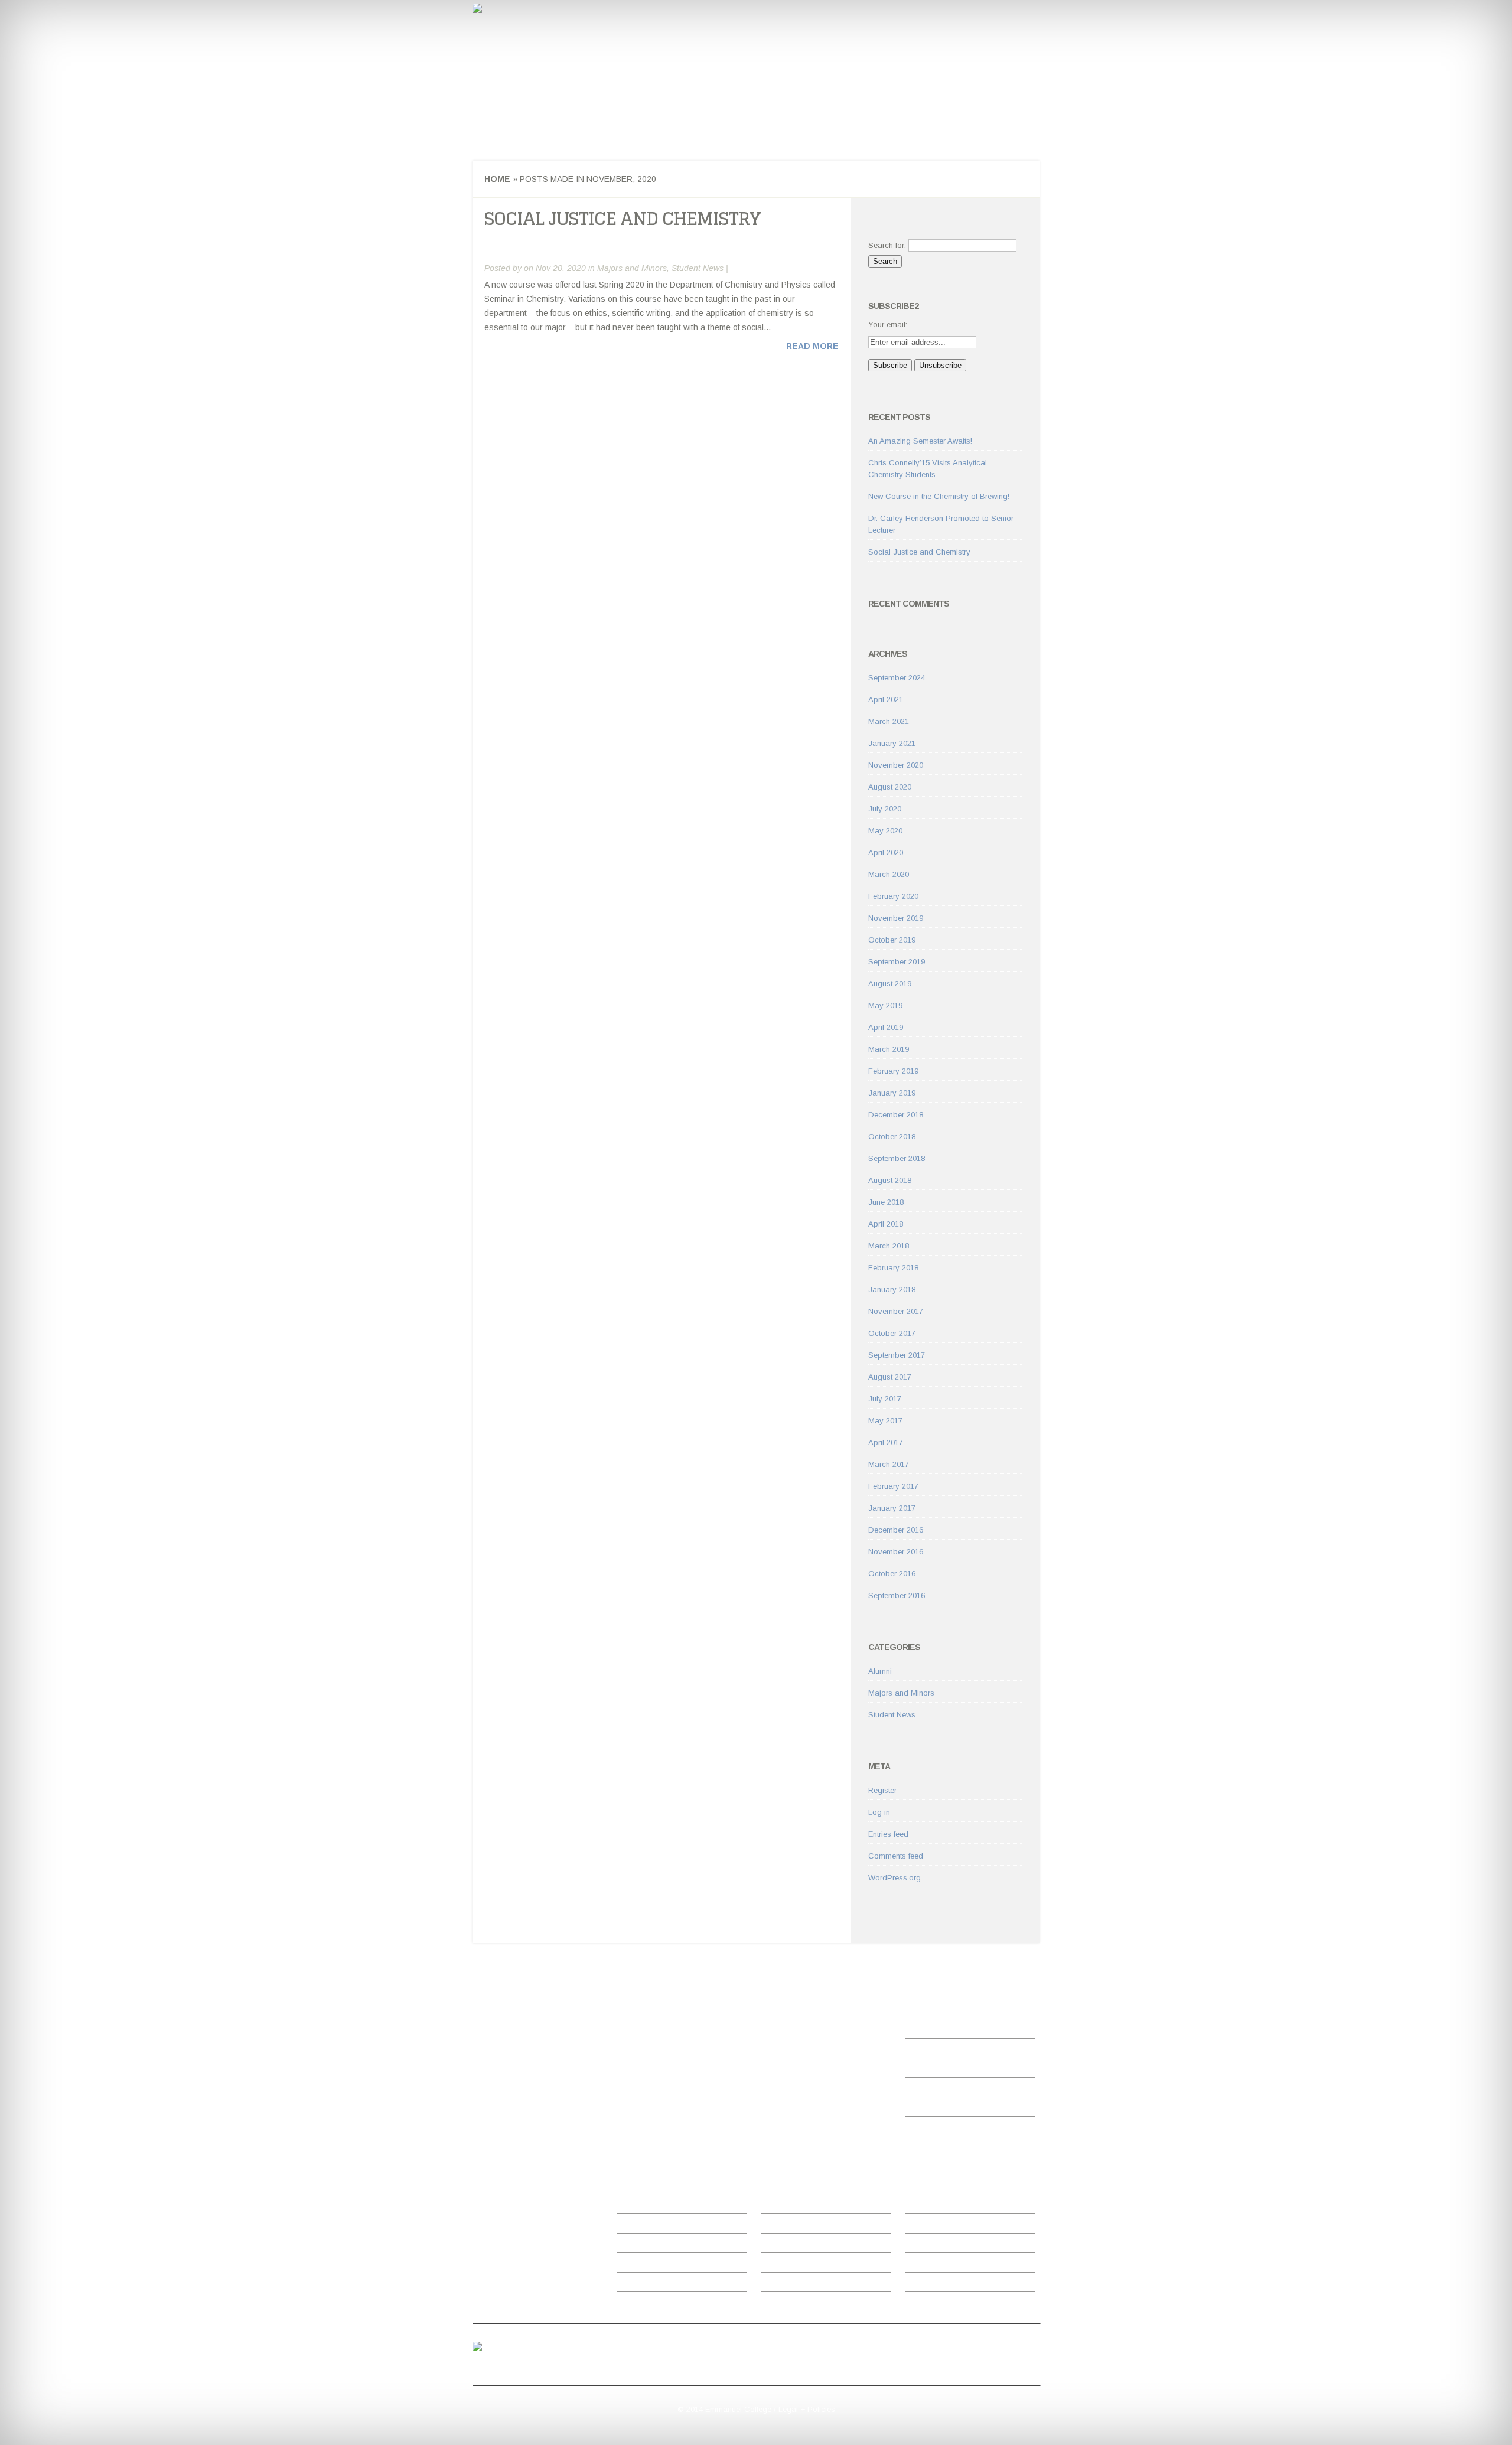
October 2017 (892, 1333)
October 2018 (892, 1137)
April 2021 (886, 700)
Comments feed (896, 1856)
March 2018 (889, 1246)
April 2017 (886, 1442)
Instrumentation (754, 119)
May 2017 (885, 1421)
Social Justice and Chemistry (623, 219)
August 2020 (890, 787)
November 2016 (896, 1552)
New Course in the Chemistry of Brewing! (939, 496)
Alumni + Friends (934, 2266)
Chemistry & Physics (592, 79)
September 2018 (897, 1158)
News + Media (642, 2246)
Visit (768, 2246)
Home (507, 119)
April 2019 (886, 1027)
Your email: (888, 325)
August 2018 (890, 1180)
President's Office (791, 2285)
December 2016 (896, 1530)
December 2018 (896, 1115)
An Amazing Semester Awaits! (920, 441)
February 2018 (893, 1268)
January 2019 (892, 1093)
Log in (879, 1812)
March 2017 (889, 1464)
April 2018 (886, 1224)
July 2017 (885, 1399)
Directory (632, 2227)
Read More (812, 346)
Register (882, 1790)
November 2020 (896, 765)
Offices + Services (649, 2207)
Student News (529, 131)
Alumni (880, 1671)
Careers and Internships (592, 119)
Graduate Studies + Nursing (809, 2227)
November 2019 (896, 918)
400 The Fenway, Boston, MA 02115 (522, 2361)
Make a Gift (925, 2285)
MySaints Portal (933, 2246)
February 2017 (893, 1486)
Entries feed (888, 1834)
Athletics (775, 2207)
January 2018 (892, 1290)
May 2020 (885, 831)
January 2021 (892, 743)
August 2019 (890, 984)
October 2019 (892, 940)
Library (629, 2285)
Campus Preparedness (946, 2227)
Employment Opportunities (663, 2266)
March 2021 (889, 721)
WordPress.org (895, 1878)
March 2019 (889, 1049)
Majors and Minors (852, 119)
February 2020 (893, 896)
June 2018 (886, 1202)
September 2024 (897, 678)
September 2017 (897, 1355)
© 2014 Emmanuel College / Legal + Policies (756, 2409)
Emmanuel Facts (934, 2207)
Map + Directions (791, 2266)
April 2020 (886, 853)
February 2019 (893, 1071)
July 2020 (885, 809)
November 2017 (896, 1311)
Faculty (682, 119)
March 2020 (889, 874)
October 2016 (892, 1574)
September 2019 (897, 962)
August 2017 (890, 1377)
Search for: (887, 245)
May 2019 (885, 1005)
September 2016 (897, 1595)
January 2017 (892, 1508)
